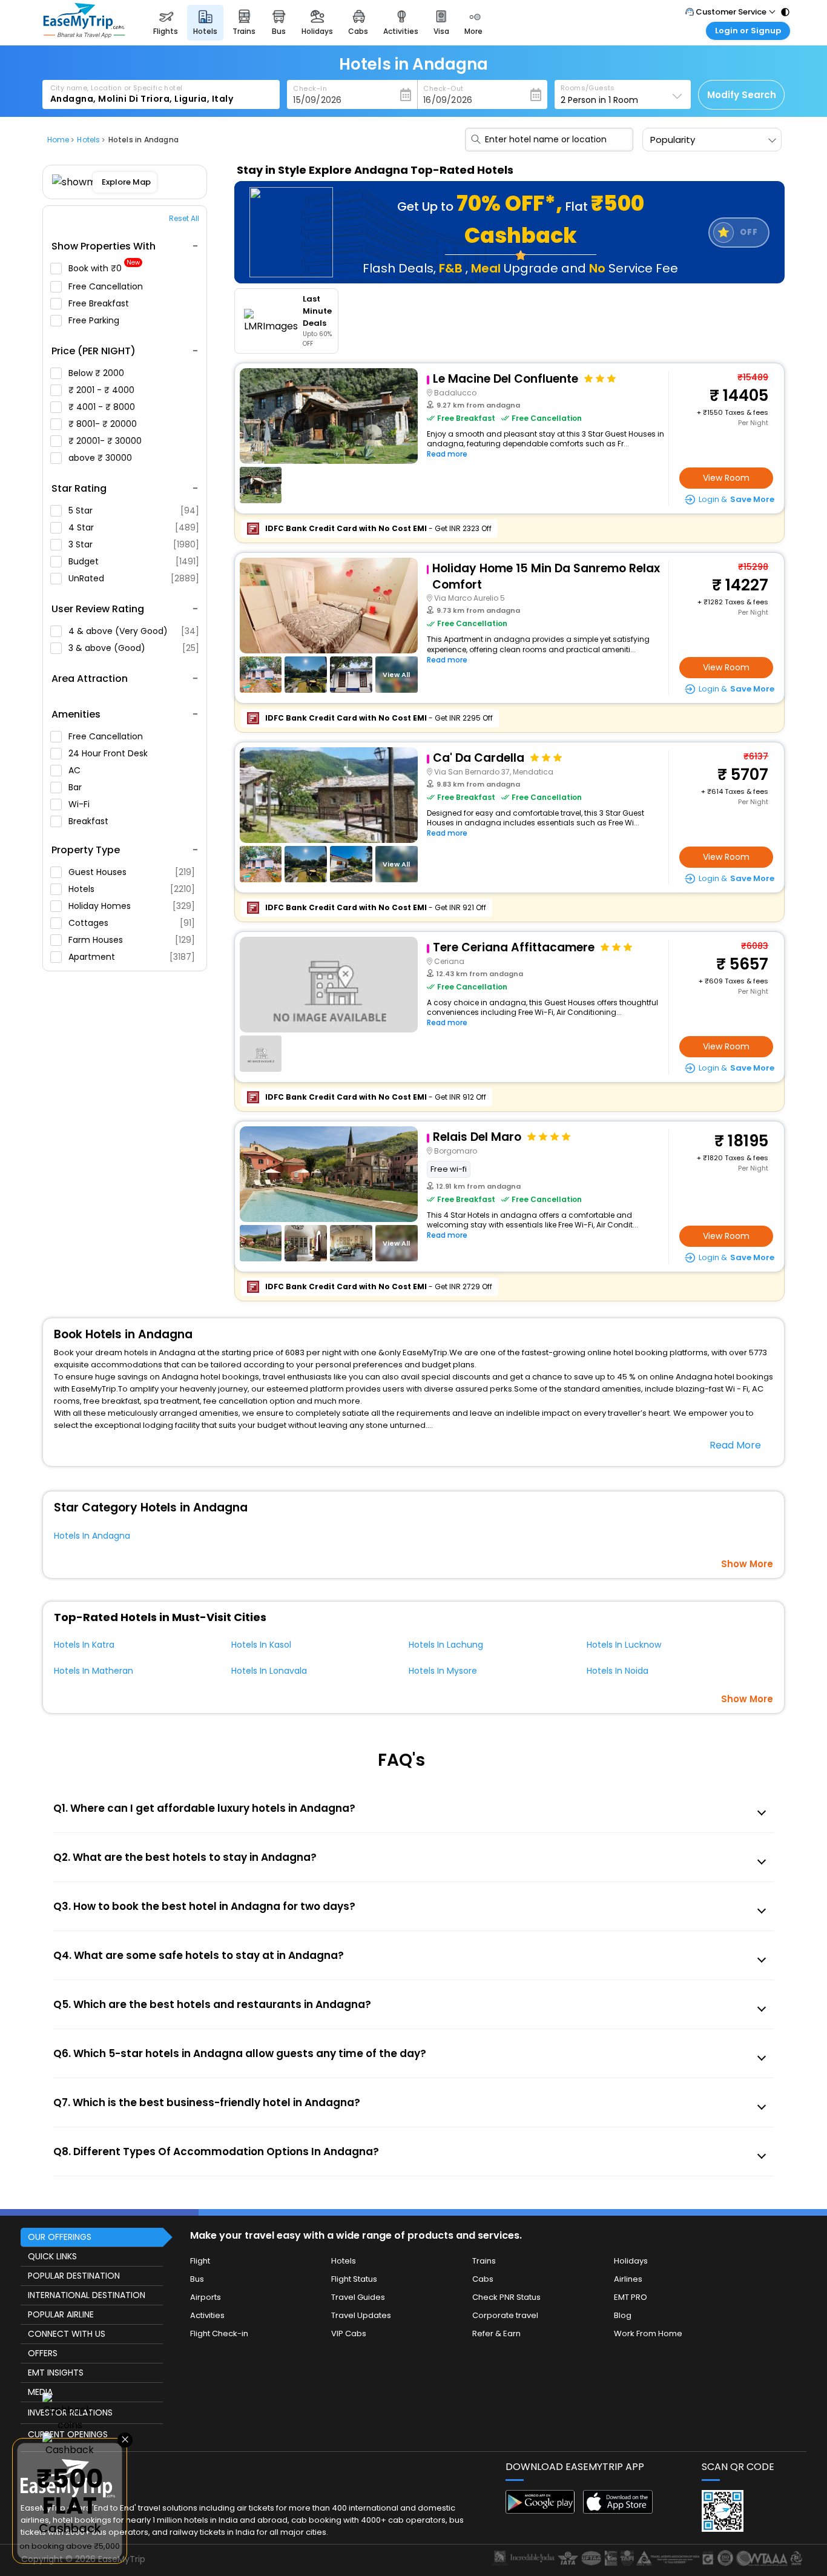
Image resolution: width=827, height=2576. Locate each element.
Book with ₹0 (104, 269)
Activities (207, 2315)
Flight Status (354, 2279)
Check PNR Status (506, 2297)
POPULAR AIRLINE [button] (61, 2314)
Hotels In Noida (618, 1671)
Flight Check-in (219, 2333)
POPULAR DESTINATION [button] (74, 2276)
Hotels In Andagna (92, 1536)
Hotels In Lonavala (269, 1671)
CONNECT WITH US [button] (67, 2334)
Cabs (483, 2279)
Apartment (132, 957)
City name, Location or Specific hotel (117, 88)
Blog (623, 2315)
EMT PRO (631, 2297)
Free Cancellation (107, 286)
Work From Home (648, 2333)
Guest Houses (132, 872)
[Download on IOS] (618, 2510)
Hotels (132, 889)
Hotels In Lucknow (624, 1645)
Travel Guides (358, 2297)
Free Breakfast (100, 303)
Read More (735, 1445)
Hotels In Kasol (261, 1645)
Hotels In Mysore (443, 1671)
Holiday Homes (132, 906)
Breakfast (90, 821)
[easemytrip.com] (84, 35)
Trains (484, 2261)
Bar (76, 787)
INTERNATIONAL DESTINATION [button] (87, 2295)
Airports (206, 2297)
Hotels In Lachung (446, 1645)
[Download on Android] (540, 2510)
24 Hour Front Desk (109, 753)
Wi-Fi (80, 804)
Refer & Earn (496, 2333)
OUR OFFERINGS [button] (60, 2237)
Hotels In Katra (84, 1645)
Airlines (628, 2279)
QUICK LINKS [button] (52, 2256)
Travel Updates (361, 2315)
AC (76, 770)
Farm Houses (132, 940)
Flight (200, 2261)
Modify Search (742, 95)
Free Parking (95, 320)
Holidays (631, 2261)
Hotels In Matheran (94, 1671)
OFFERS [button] (43, 2353)
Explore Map (126, 182)
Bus (197, 2279)
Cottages (132, 923)
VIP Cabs (349, 2333)
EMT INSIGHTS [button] (56, 2373)
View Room (726, 478)
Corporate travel (505, 2315)
